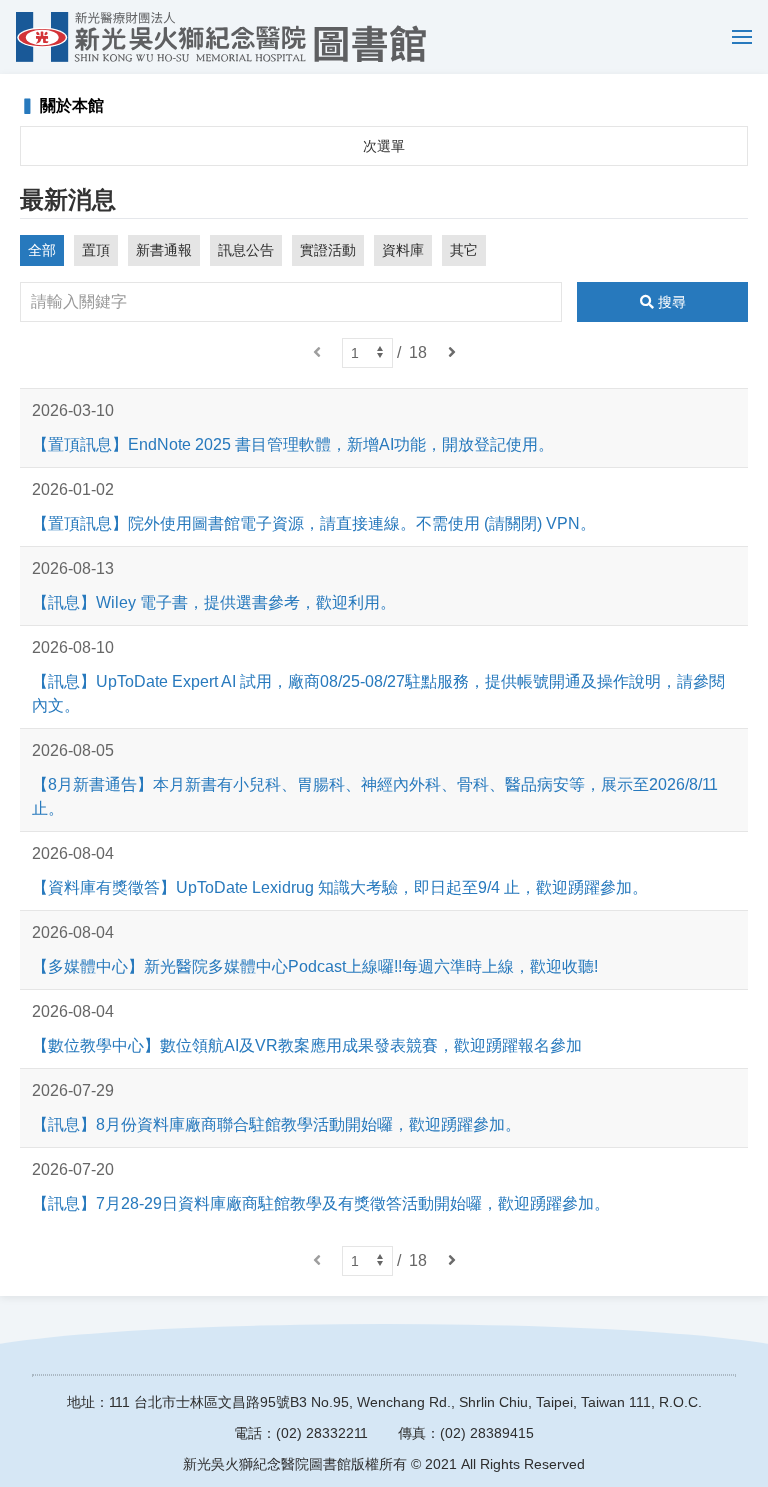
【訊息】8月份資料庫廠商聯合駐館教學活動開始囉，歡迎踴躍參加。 (276, 1124)
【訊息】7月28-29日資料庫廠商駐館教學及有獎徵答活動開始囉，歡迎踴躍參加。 (321, 1203)
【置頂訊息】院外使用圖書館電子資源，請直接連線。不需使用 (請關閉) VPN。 (314, 523)
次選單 (384, 146)
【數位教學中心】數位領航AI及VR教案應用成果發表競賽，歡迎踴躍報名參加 (307, 1045)
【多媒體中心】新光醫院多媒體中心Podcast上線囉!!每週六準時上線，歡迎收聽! (315, 966)
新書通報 (164, 250)
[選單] (737, 37)
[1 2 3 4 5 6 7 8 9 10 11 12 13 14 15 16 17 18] (367, 353)
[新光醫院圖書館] (221, 37)
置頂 (96, 250)
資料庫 (403, 250)
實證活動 (328, 250)
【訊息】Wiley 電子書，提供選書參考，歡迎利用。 (214, 602)
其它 (464, 250)
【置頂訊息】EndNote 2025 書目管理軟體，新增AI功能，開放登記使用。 (293, 444)
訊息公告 (246, 250)
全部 (42, 250)
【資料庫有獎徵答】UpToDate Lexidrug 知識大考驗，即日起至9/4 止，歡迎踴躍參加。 (340, 887)
